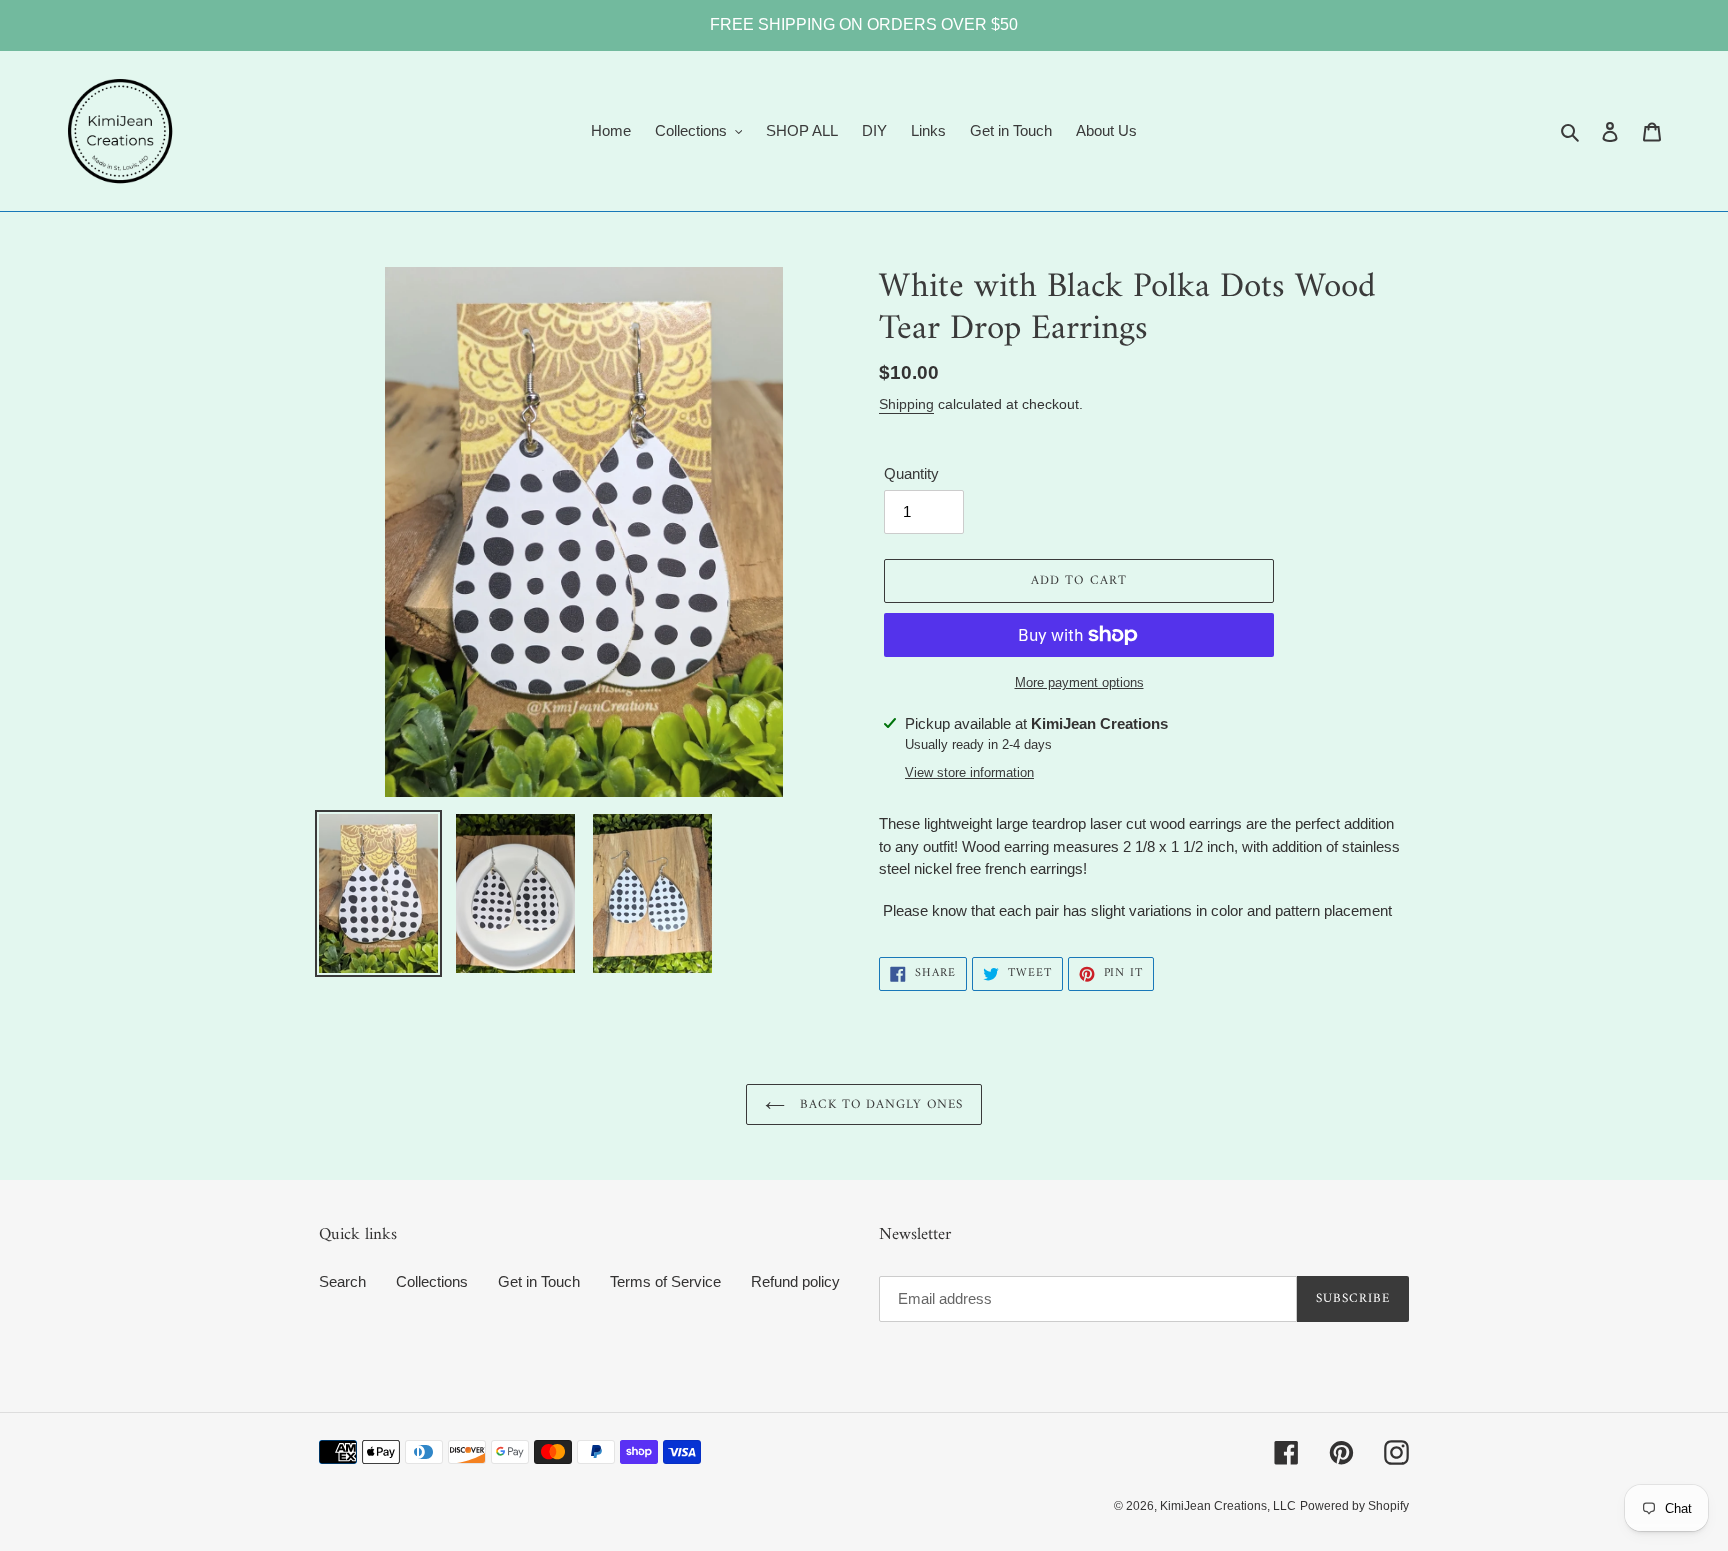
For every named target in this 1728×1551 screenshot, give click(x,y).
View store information (969, 772)
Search (342, 1281)
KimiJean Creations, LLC (1228, 1506)
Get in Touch (539, 1281)
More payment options (1079, 682)
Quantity (911, 473)
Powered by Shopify (1354, 1506)
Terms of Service (665, 1281)
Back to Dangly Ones (879, 1104)
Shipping (906, 404)
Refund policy (795, 1281)
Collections (432, 1281)
